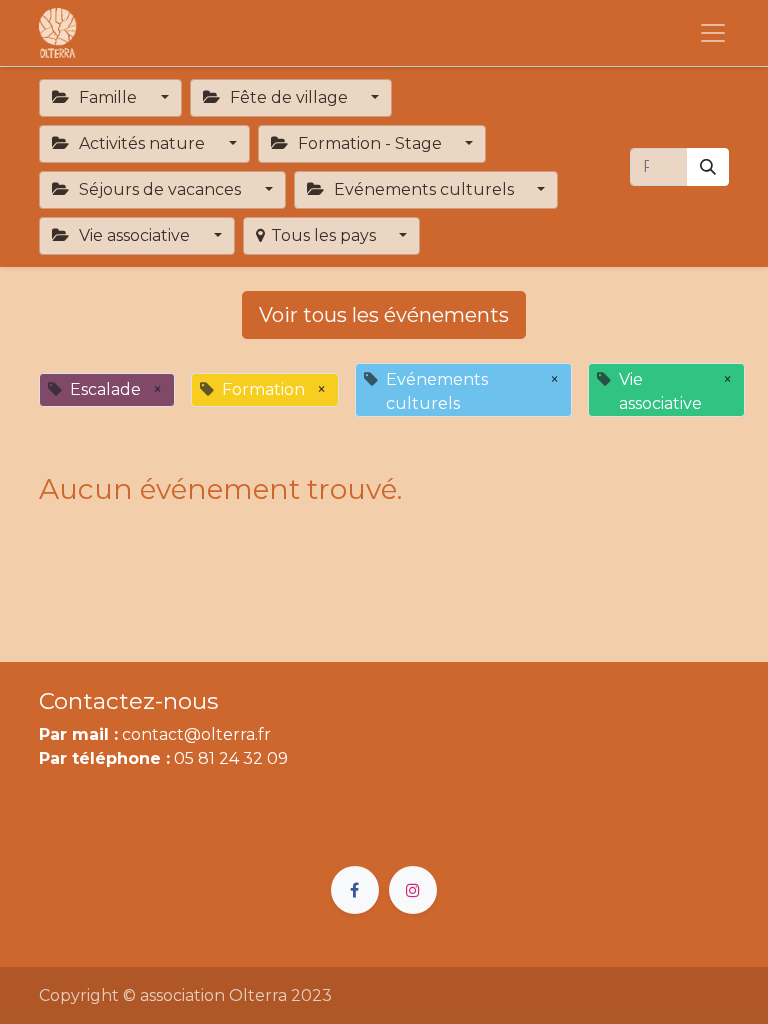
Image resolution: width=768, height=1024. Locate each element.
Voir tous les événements (384, 315)
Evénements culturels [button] (424, 189)
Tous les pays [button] (325, 235)
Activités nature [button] (142, 143)
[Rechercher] (708, 167)
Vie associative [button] (134, 235)
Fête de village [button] (289, 97)
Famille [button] (108, 97)
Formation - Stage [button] (370, 143)
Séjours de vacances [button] (160, 189)
